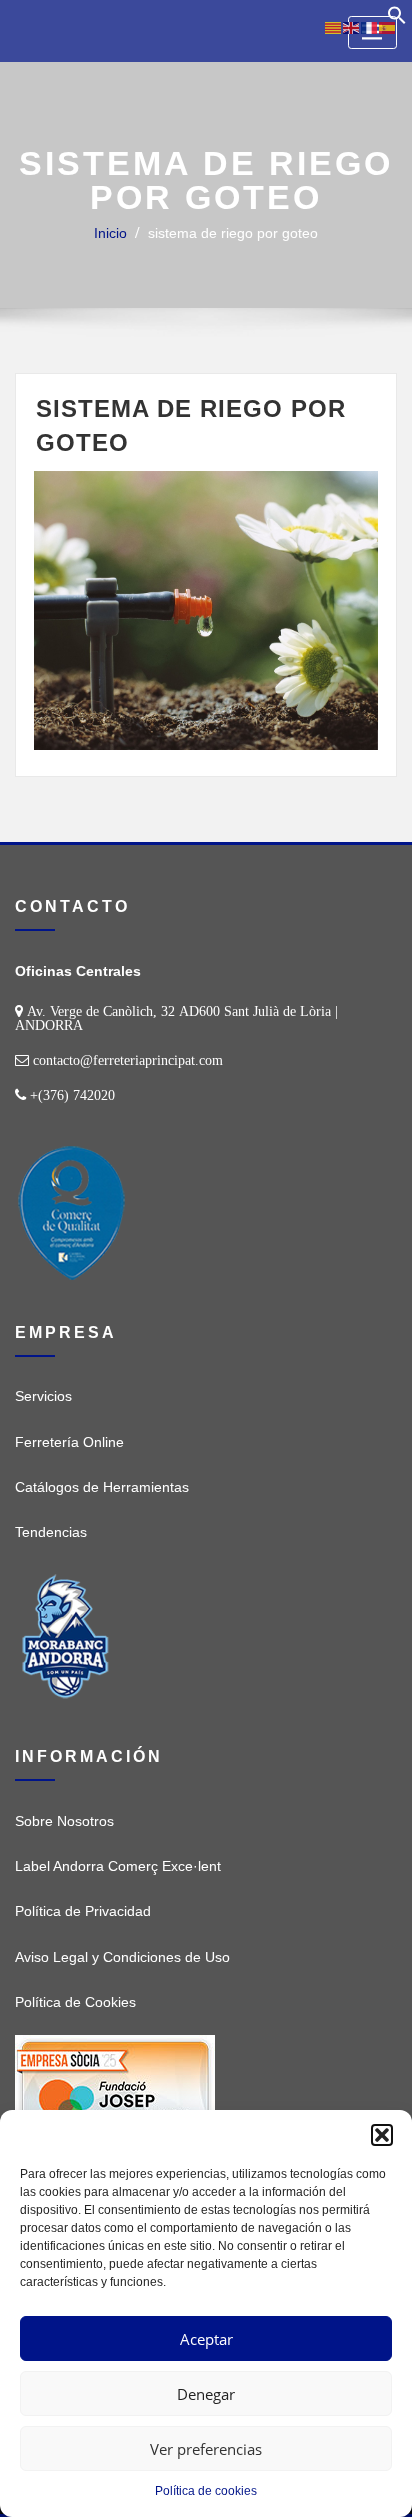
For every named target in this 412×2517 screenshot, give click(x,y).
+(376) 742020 (72, 1095)
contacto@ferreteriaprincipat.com (128, 1060)
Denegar (206, 2394)
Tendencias (51, 1532)
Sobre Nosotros (64, 1821)
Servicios (43, 1396)
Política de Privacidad (83, 1911)
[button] (382, 2135)
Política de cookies (206, 2491)
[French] (370, 27)
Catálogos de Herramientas (102, 1487)
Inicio (110, 233)
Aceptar (206, 2339)
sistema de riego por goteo (233, 233)
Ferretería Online (69, 1442)
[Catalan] (334, 27)
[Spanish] (388, 27)
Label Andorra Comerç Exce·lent (118, 1866)
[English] (352, 27)
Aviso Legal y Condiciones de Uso (122, 1957)
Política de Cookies (75, 2002)
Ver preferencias (206, 2449)
